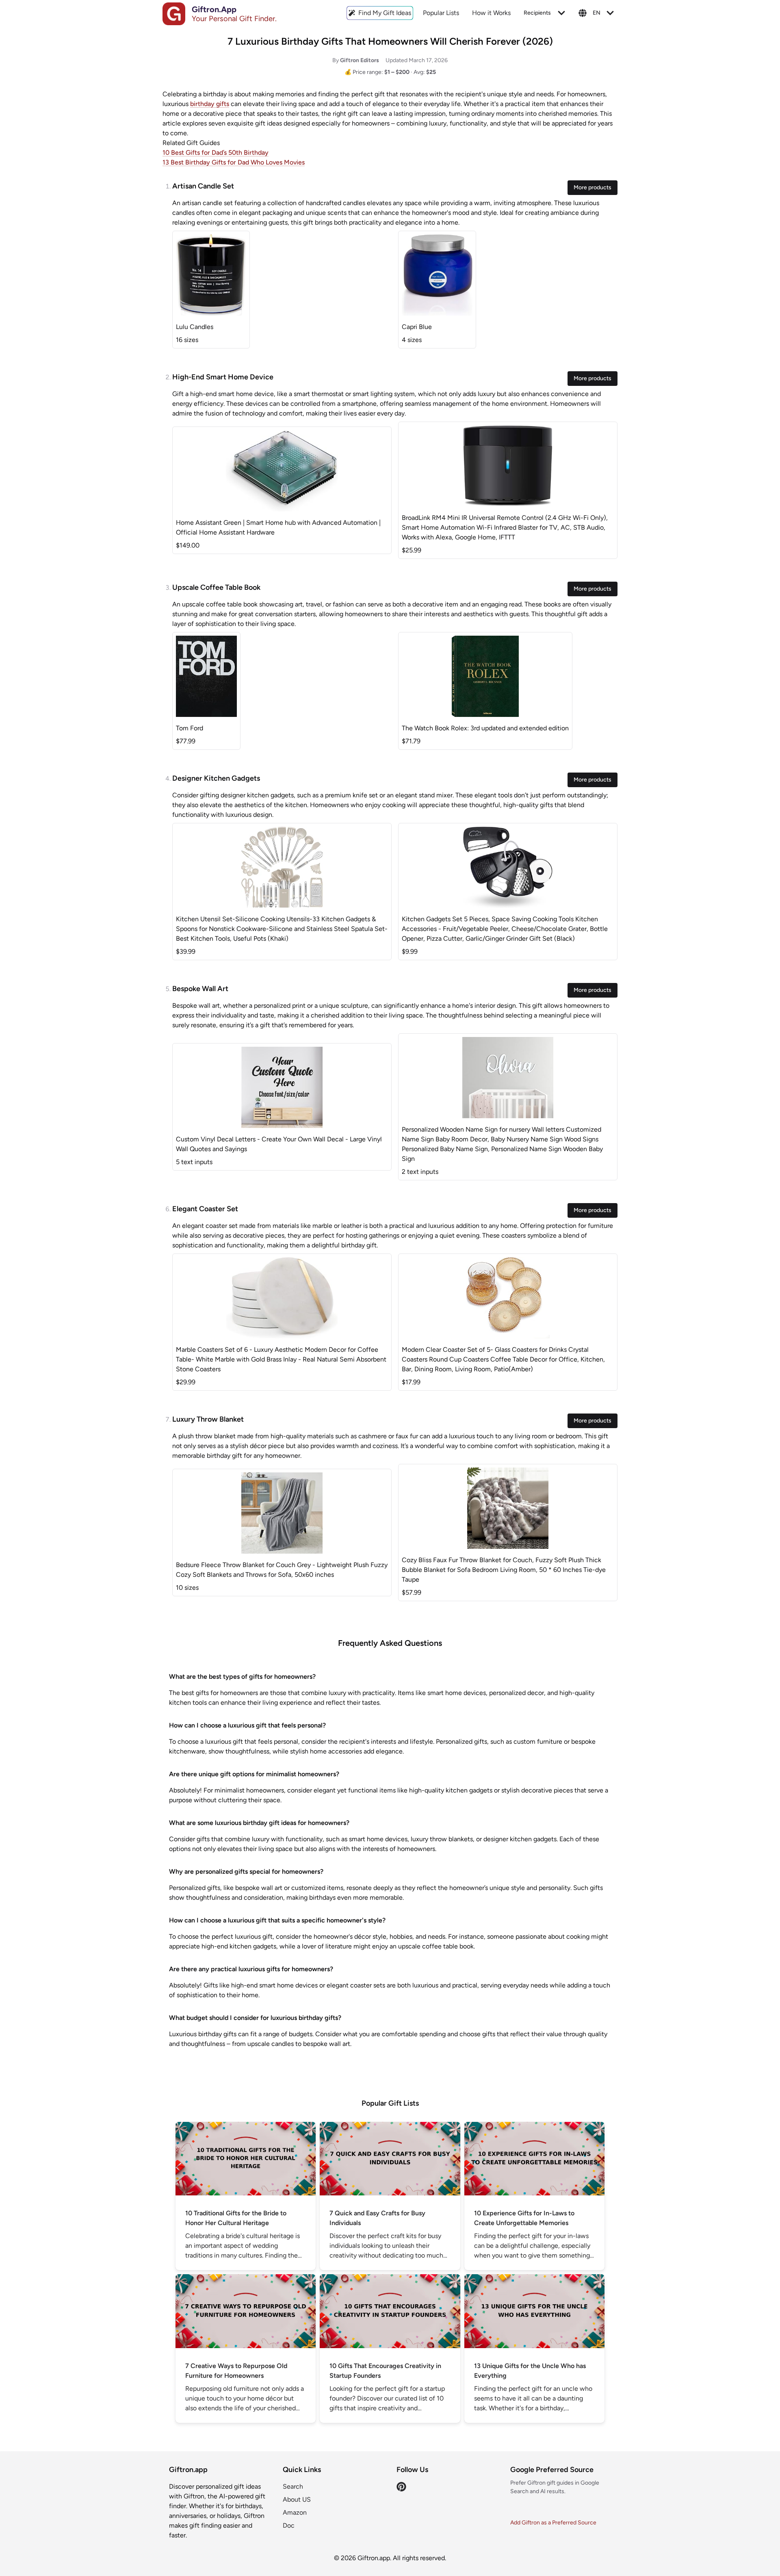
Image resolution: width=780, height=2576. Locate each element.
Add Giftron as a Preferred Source (553, 2523)
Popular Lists (441, 13)
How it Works (491, 13)
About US (297, 2499)
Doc (289, 2525)
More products (593, 187)
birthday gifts (210, 104)
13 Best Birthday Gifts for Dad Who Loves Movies (234, 162)
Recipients (537, 13)
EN (597, 13)
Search (293, 2486)
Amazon (295, 2512)
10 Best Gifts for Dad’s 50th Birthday (216, 153)
